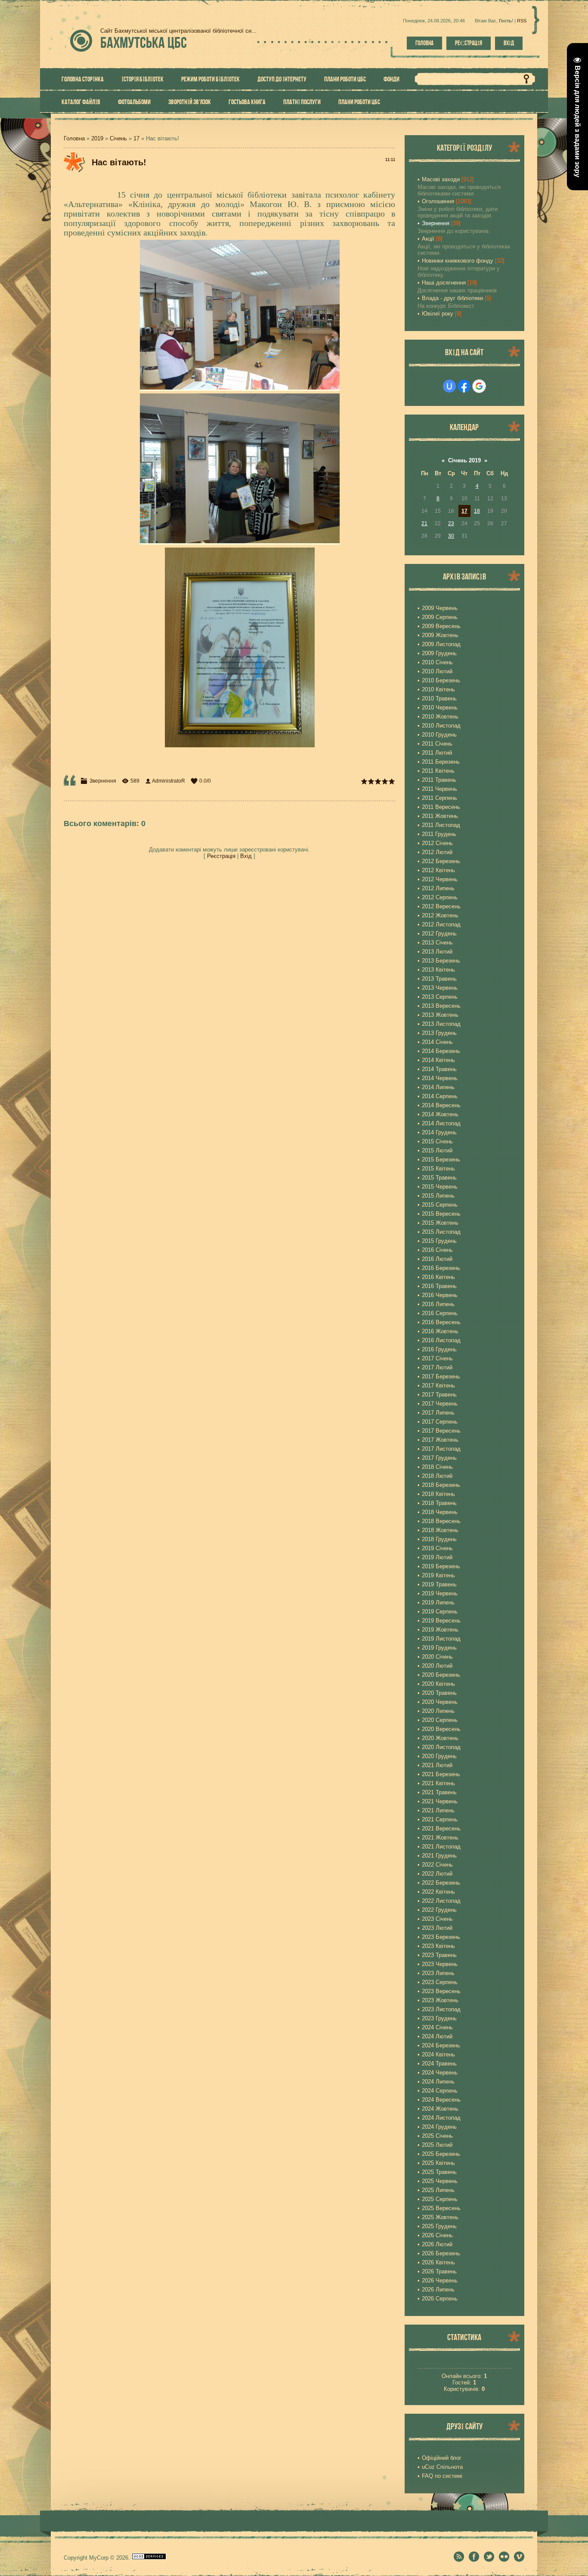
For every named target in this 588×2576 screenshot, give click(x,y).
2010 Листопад (441, 726)
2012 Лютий (437, 852)
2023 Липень (438, 1973)
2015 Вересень (441, 1214)
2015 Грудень (439, 1241)
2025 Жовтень (440, 2217)
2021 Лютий (437, 1765)
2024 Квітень (438, 2054)
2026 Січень (437, 2235)
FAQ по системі (442, 2476)
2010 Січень (437, 662)
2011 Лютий (437, 753)
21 (424, 523)
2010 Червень (440, 707)
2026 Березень (441, 2253)
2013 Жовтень (440, 1015)
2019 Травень (439, 1584)
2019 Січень (437, 1548)
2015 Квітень (438, 1169)
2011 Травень (439, 780)
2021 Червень (440, 1801)
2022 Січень (437, 1865)
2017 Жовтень (440, 1440)
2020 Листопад (441, 1747)
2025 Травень (439, 2172)
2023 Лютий (437, 1928)
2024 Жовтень (440, 2109)
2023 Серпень (440, 1982)
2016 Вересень (441, 1322)
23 (451, 523)
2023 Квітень (438, 1946)
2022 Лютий (437, 1874)
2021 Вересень (441, 1828)
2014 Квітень (438, 1060)
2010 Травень (439, 698)
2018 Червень (440, 1512)
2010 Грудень (439, 735)
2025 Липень (438, 2190)
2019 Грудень (439, 1648)
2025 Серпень (440, 2199)
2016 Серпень (440, 1313)
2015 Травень (439, 1178)
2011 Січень (437, 744)
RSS (522, 21)
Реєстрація (469, 43)
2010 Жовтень (440, 717)
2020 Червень (440, 1702)
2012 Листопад (441, 924)
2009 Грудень (439, 653)
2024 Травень (439, 2064)
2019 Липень (438, 1602)
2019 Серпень (440, 1612)
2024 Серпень (440, 2091)
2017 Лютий (437, 1367)
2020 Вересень (441, 1729)
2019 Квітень (438, 1575)
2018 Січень (437, 1467)
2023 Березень (441, 1937)
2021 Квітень (438, 1783)
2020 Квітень (438, 1684)
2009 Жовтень (440, 635)
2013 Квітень (438, 970)
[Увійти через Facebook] (464, 386)
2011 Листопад (441, 825)
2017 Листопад (441, 1449)
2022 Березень (441, 1883)
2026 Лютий (437, 2244)
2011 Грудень (439, 834)
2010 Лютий (437, 671)
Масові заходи (441, 179)
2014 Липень (438, 1087)
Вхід (509, 43)
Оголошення (438, 201)
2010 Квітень (438, 689)
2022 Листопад (441, 1901)
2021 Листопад (441, 1847)
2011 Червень (439, 789)
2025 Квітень (438, 2163)
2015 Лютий (437, 1150)
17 (136, 138)
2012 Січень (437, 843)
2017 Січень (437, 1358)
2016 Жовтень (440, 1331)
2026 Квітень (438, 2262)
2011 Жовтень (440, 816)
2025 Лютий (437, 2145)
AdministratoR (169, 781)
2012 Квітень (438, 870)
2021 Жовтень (440, 1838)
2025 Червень (440, 2181)
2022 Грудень (439, 1910)
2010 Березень (441, 680)
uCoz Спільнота (442, 2467)
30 (451, 536)
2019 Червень (440, 1593)
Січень (118, 138)
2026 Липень (438, 2290)
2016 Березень (441, 1268)
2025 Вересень (441, 2208)
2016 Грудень (439, 1349)
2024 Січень (437, 2027)
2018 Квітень (438, 1494)
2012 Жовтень (440, 915)
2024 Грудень (439, 2127)
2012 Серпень (440, 897)
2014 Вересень (441, 1105)
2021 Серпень (440, 1819)
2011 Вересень (441, 807)
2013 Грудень (439, 1033)
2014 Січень (437, 1042)
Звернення (103, 781)
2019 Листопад (441, 1639)
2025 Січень (437, 2136)
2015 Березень (441, 1160)
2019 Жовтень (440, 1630)
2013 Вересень (441, 1006)
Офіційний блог (442, 2458)
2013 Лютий (437, 952)
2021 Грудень (439, 1856)
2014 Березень (441, 1051)
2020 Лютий (437, 1666)
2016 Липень (438, 1304)
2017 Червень (440, 1404)
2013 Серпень (440, 997)
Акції (428, 239)
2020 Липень (438, 1711)
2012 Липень (438, 888)
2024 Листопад (441, 2118)
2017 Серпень (440, 1422)
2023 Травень (439, 1955)
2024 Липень (438, 2082)
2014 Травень (439, 1069)
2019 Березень (441, 1566)
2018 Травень (439, 1503)
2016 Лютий (437, 1259)
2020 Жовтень (440, 1738)
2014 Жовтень (440, 1114)
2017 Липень (438, 1413)
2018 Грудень (439, 1539)
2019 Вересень (441, 1621)
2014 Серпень (440, 1096)
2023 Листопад (441, 2009)
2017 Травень (439, 1395)
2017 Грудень (439, 1458)
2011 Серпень (439, 798)
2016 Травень (439, 1286)
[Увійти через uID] (449, 386)
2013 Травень (439, 979)
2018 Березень (441, 1485)
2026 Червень (440, 2280)
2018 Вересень (441, 1521)
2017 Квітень (438, 1386)
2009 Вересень (441, 626)
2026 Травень (439, 2271)
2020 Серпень (440, 1720)
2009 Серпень (440, 617)
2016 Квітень (438, 1277)
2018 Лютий (437, 1476)
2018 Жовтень (440, 1530)
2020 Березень (441, 1675)
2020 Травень (439, 1693)
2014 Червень (440, 1078)
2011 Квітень (438, 771)
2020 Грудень (439, 1756)
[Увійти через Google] (479, 386)
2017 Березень (441, 1376)
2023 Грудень (439, 2018)
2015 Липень (438, 1196)
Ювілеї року (438, 314)
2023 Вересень (441, 1991)
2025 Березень (441, 2154)
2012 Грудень (439, 933)
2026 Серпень (440, 2299)
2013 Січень (437, 943)
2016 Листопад (441, 1340)
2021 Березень (441, 1774)
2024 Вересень (441, 2100)
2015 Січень (437, 1141)
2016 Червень (440, 1295)
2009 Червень (440, 608)
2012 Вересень (441, 906)
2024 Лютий (437, 2036)
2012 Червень (440, 879)
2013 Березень (441, 961)
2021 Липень (438, 1810)
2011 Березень (441, 762)
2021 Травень (439, 1792)
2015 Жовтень (440, 1223)
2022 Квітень (438, 1892)
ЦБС (144, 42)
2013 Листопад (441, 1024)
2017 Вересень (441, 1431)
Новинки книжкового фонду (458, 261)
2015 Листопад (441, 1232)
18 (477, 511)
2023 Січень (437, 1919)
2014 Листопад (441, 1123)
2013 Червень (440, 988)
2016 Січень (437, 1250)
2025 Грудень (439, 2226)
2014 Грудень (439, 1132)
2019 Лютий (437, 1557)
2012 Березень (441, 861)
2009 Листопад (441, 644)
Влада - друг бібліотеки (452, 298)
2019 (97, 138)
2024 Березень (441, 2045)
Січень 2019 (464, 460)
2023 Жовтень (440, 2000)
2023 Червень (440, 1964)
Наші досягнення (444, 283)
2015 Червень (440, 1187)
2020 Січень (437, 1657)
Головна (424, 43)
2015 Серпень (440, 1205)
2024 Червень (440, 2073)
